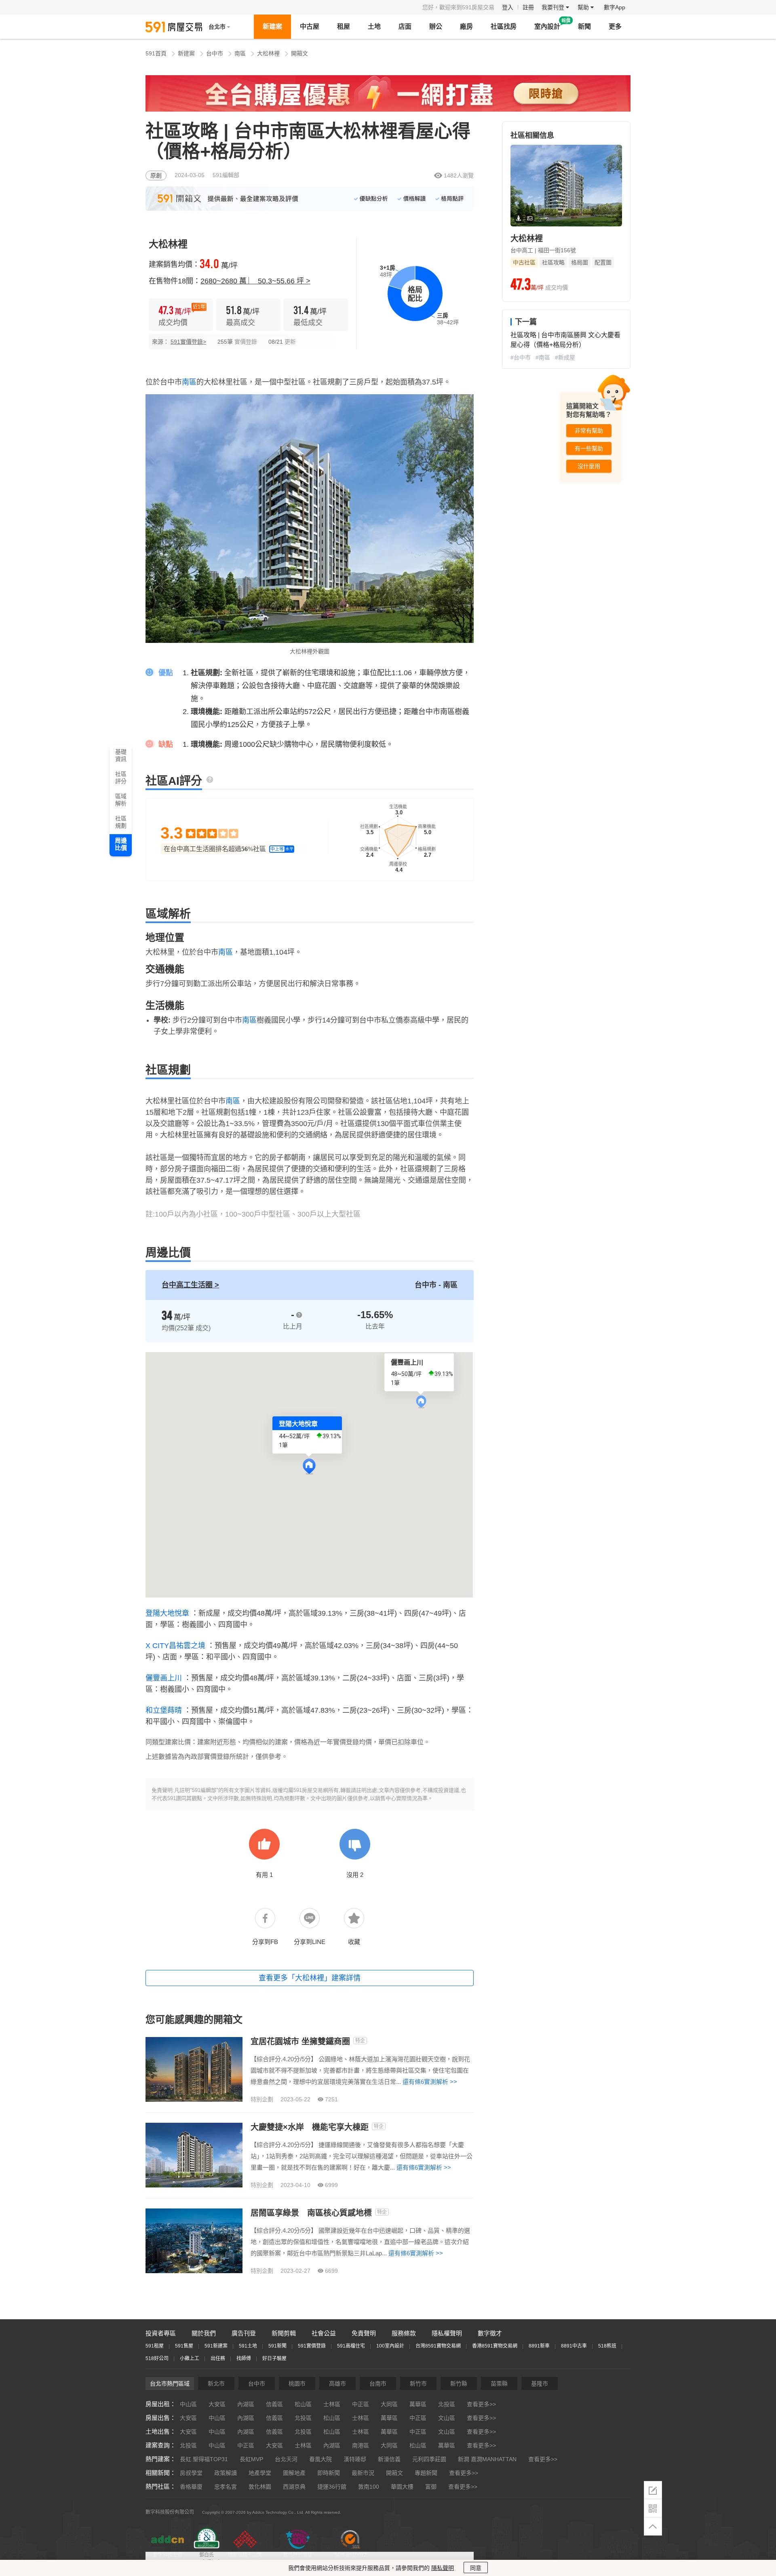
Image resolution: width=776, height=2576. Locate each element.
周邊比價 (121, 844)
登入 (508, 7)
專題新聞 (426, 2473)
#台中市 (521, 357)
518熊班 (607, 2346)
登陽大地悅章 (167, 1613)
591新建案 (216, 2346)
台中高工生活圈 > (190, 1285)
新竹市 (418, 2384)
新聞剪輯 (284, 2333)
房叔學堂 (191, 2473)
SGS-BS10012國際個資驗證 (350, 2559)
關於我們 (204, 2333)
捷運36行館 (332, 2487)
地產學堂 (260, 2473)
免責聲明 (364, 2333)
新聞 (584, 26)
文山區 (447, 2418)
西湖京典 (294, 2487)
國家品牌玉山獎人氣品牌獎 (245, 2559)
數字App (615, 7)
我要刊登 (554, 7)
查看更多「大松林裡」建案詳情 (310, 1978)
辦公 (436, 26)
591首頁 (156, 53)
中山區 (188, 2404)
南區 (240, 53)
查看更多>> (481, 2404)
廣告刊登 (244, 2333)
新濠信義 (389, 2459)
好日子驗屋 (274, 2358)
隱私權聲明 (447, 2333)
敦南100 (369, 2487)
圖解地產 (294, 2473)
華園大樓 (402, 2487)
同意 (476, 2568)
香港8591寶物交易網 (495, 2346)
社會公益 (324, 2333)
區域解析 (121, 800)
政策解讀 (226, 2473)
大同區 (389, 2404)
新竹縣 (459, 2384)
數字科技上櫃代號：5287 (168, 2559)
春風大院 (321, 2459)
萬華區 (418, 2404)
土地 (374, 26)
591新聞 (277, 2346)
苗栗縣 (499, 2384)
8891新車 (539, 2346)
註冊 (528, 7)
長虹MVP (251, 2459)
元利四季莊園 (429, 2459)
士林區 (332, 2404)
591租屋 (155, 2346)
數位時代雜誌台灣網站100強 (298, 2559)
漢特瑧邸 (355, 2459)
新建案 (272, 26)
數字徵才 (490, 2333)
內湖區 (246, 2404)
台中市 (215, 53)
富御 (431, 2487)
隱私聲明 (443, 2568)
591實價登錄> (188, 342)
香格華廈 (191, 2487)
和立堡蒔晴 (164, 1710)
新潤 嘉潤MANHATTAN (487, 2459)
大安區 (217, 2404)
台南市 (378, 2384)
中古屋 (310, 26)
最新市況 (363, 2473)
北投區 (447, 2404)
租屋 (344, 26)
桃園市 (297, 2384)
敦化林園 (260, 2487)
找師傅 (244, 2358)
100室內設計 (390, 2346)
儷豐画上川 (164, 1678)
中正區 (361, 2404)
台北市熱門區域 (170, 2384)
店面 (405, 26)
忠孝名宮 (226, 2487)
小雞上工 (190, 2358)
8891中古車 (574, 2346)
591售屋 (184, 2346)
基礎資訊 (121, 755)
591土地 (248, 2346)
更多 (615, 26)
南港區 (361, 2445)
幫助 (584, 7)
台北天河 (286, 2459)
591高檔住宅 (351, 2346)
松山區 (303, 2404)
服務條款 (404, 2333)
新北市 (216, 2384)
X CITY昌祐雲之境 (175, 1646)
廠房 (466, 26)
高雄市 (337, 2384)
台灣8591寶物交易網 (438, 2346)
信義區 (274, 2404)
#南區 (543, 357)
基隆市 (540, 2384)
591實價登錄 (312, 2346)
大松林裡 (268, 53)
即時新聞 (329, 2473)
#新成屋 (565, 357)
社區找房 (504, 26)
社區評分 (121, 778)
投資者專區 (161, 2333)
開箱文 (299, 53)
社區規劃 (121, 822)
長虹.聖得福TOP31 (204, 2459)
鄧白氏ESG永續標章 (206, 2559)
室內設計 (547, 26)
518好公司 (157, 2358)
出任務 (218, 2358)
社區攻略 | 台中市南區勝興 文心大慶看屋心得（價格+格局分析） (565, 340)
